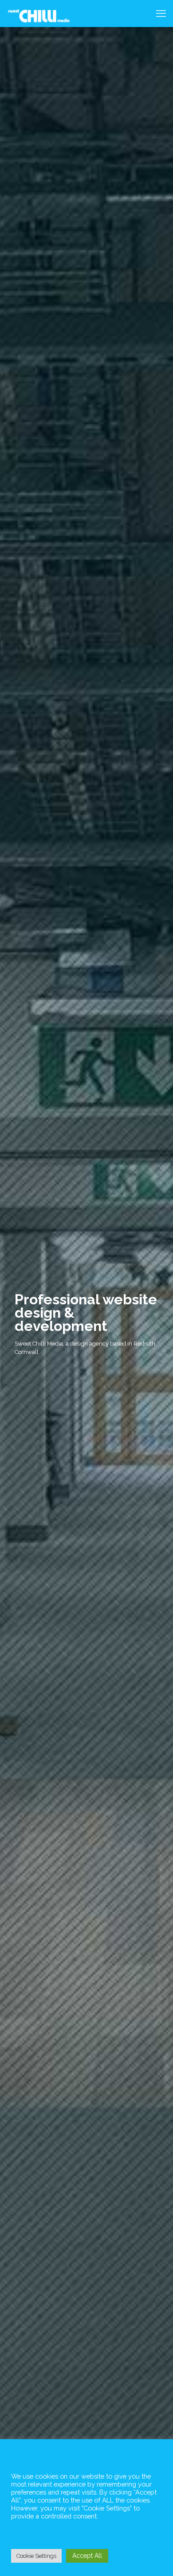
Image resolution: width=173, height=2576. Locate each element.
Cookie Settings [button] (36, 2556)
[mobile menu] (161, 13)
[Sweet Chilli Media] (39, 13)
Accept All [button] (87, 2556)
